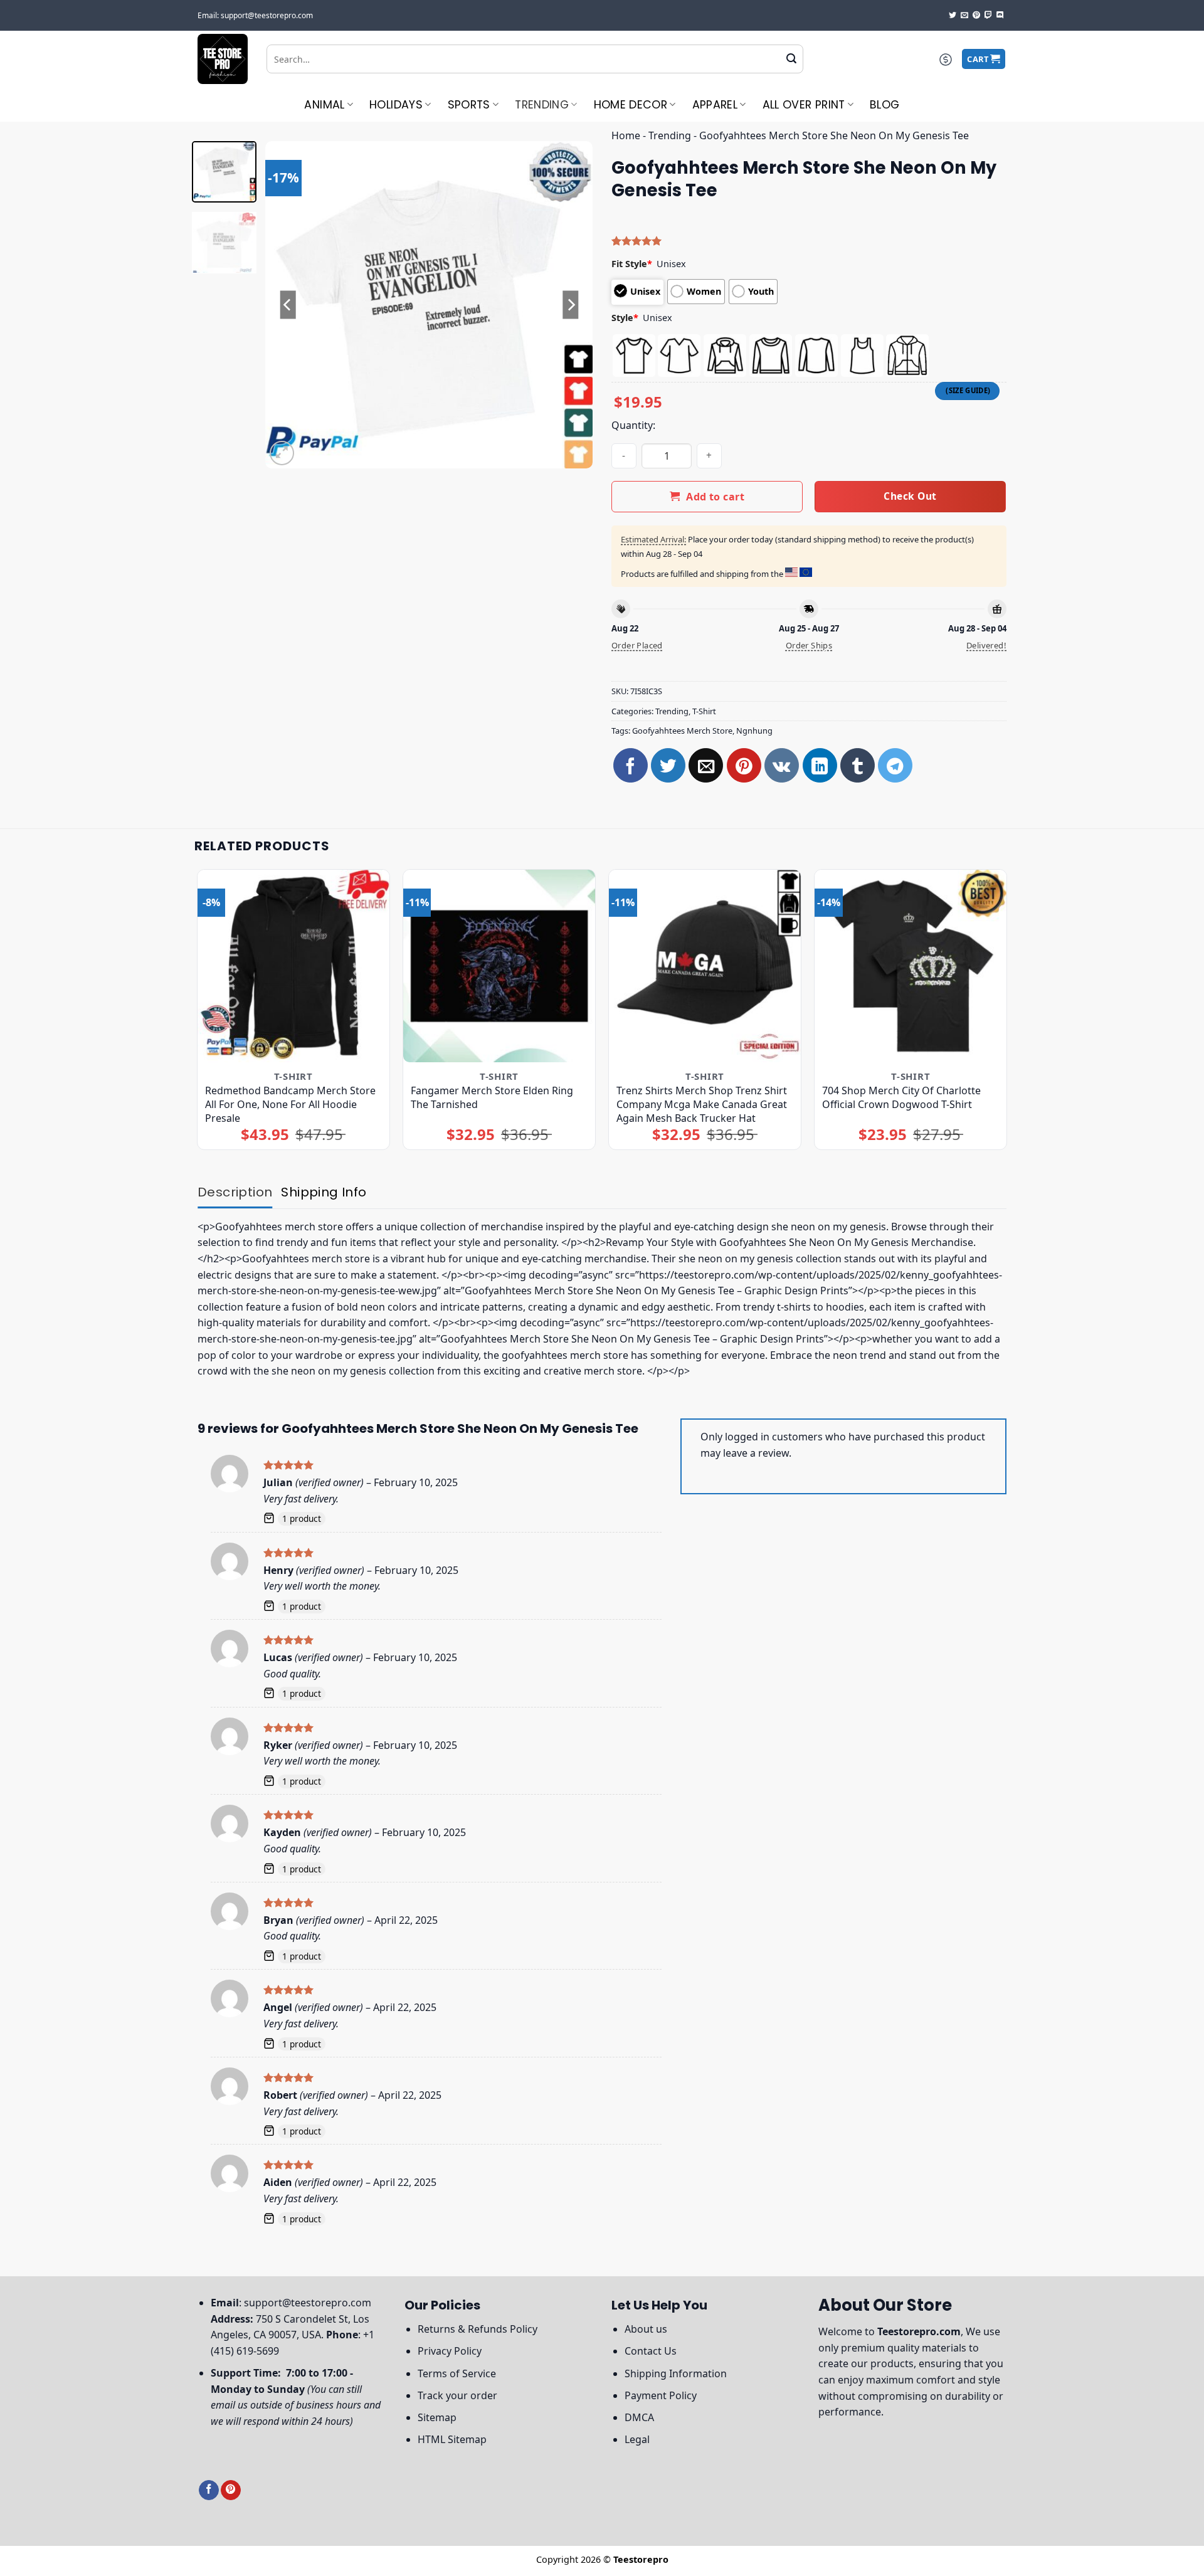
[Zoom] (282, 453)
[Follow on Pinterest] (976, 16)
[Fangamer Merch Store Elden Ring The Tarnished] (499, 966)
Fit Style (632, 264)
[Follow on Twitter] (953, 16)
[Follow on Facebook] (209, 2490)
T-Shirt (704, 711)
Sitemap (437, 2417)
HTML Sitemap (452, 2439)
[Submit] (791, 59)
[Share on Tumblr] (858, 765)
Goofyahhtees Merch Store (682, 731)
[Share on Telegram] (895, 765)
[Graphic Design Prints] (223, 59)
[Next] (571, 305)
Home (626, 135)
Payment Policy (661, 2395)
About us (646, 2329)
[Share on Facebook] (631, 765)
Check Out (910, 496)
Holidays (396, 105)
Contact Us (651, 2351)
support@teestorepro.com (308, 2303)
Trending (542, 105)
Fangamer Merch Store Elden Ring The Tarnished (492, 1097)
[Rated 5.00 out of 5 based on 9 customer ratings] (809, 241)
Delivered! (986, 645)
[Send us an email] (964, 16)
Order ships (809, 645)
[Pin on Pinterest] (744, 765)
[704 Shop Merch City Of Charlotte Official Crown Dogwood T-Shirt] (911, 966)
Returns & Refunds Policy (478, 2329)
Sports (469, 105)
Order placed (637, 645)
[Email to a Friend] (706, 765)
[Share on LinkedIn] (820, 765)
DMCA (639, 2417)
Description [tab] (235, 1192)
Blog (885, 105)
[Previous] (288, 305)
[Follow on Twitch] (988, 16)
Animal (324, 105)
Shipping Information (676, 2373)
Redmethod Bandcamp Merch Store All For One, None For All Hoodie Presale (290, 1104)
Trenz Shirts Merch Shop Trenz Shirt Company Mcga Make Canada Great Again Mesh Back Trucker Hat (702, 1104)
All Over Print (804, 105)
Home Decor (631, 105)
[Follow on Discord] (1000, 16)
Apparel (715, 105)
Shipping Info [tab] (324, 1192)
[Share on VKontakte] (782, 765)
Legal (637, 2439)
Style (625, 318)
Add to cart (715, 497)
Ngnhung (754, 731)
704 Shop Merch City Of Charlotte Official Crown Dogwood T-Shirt (901, 1097)
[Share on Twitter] (668, 765)
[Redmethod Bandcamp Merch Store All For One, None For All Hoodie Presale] (294, 966)
